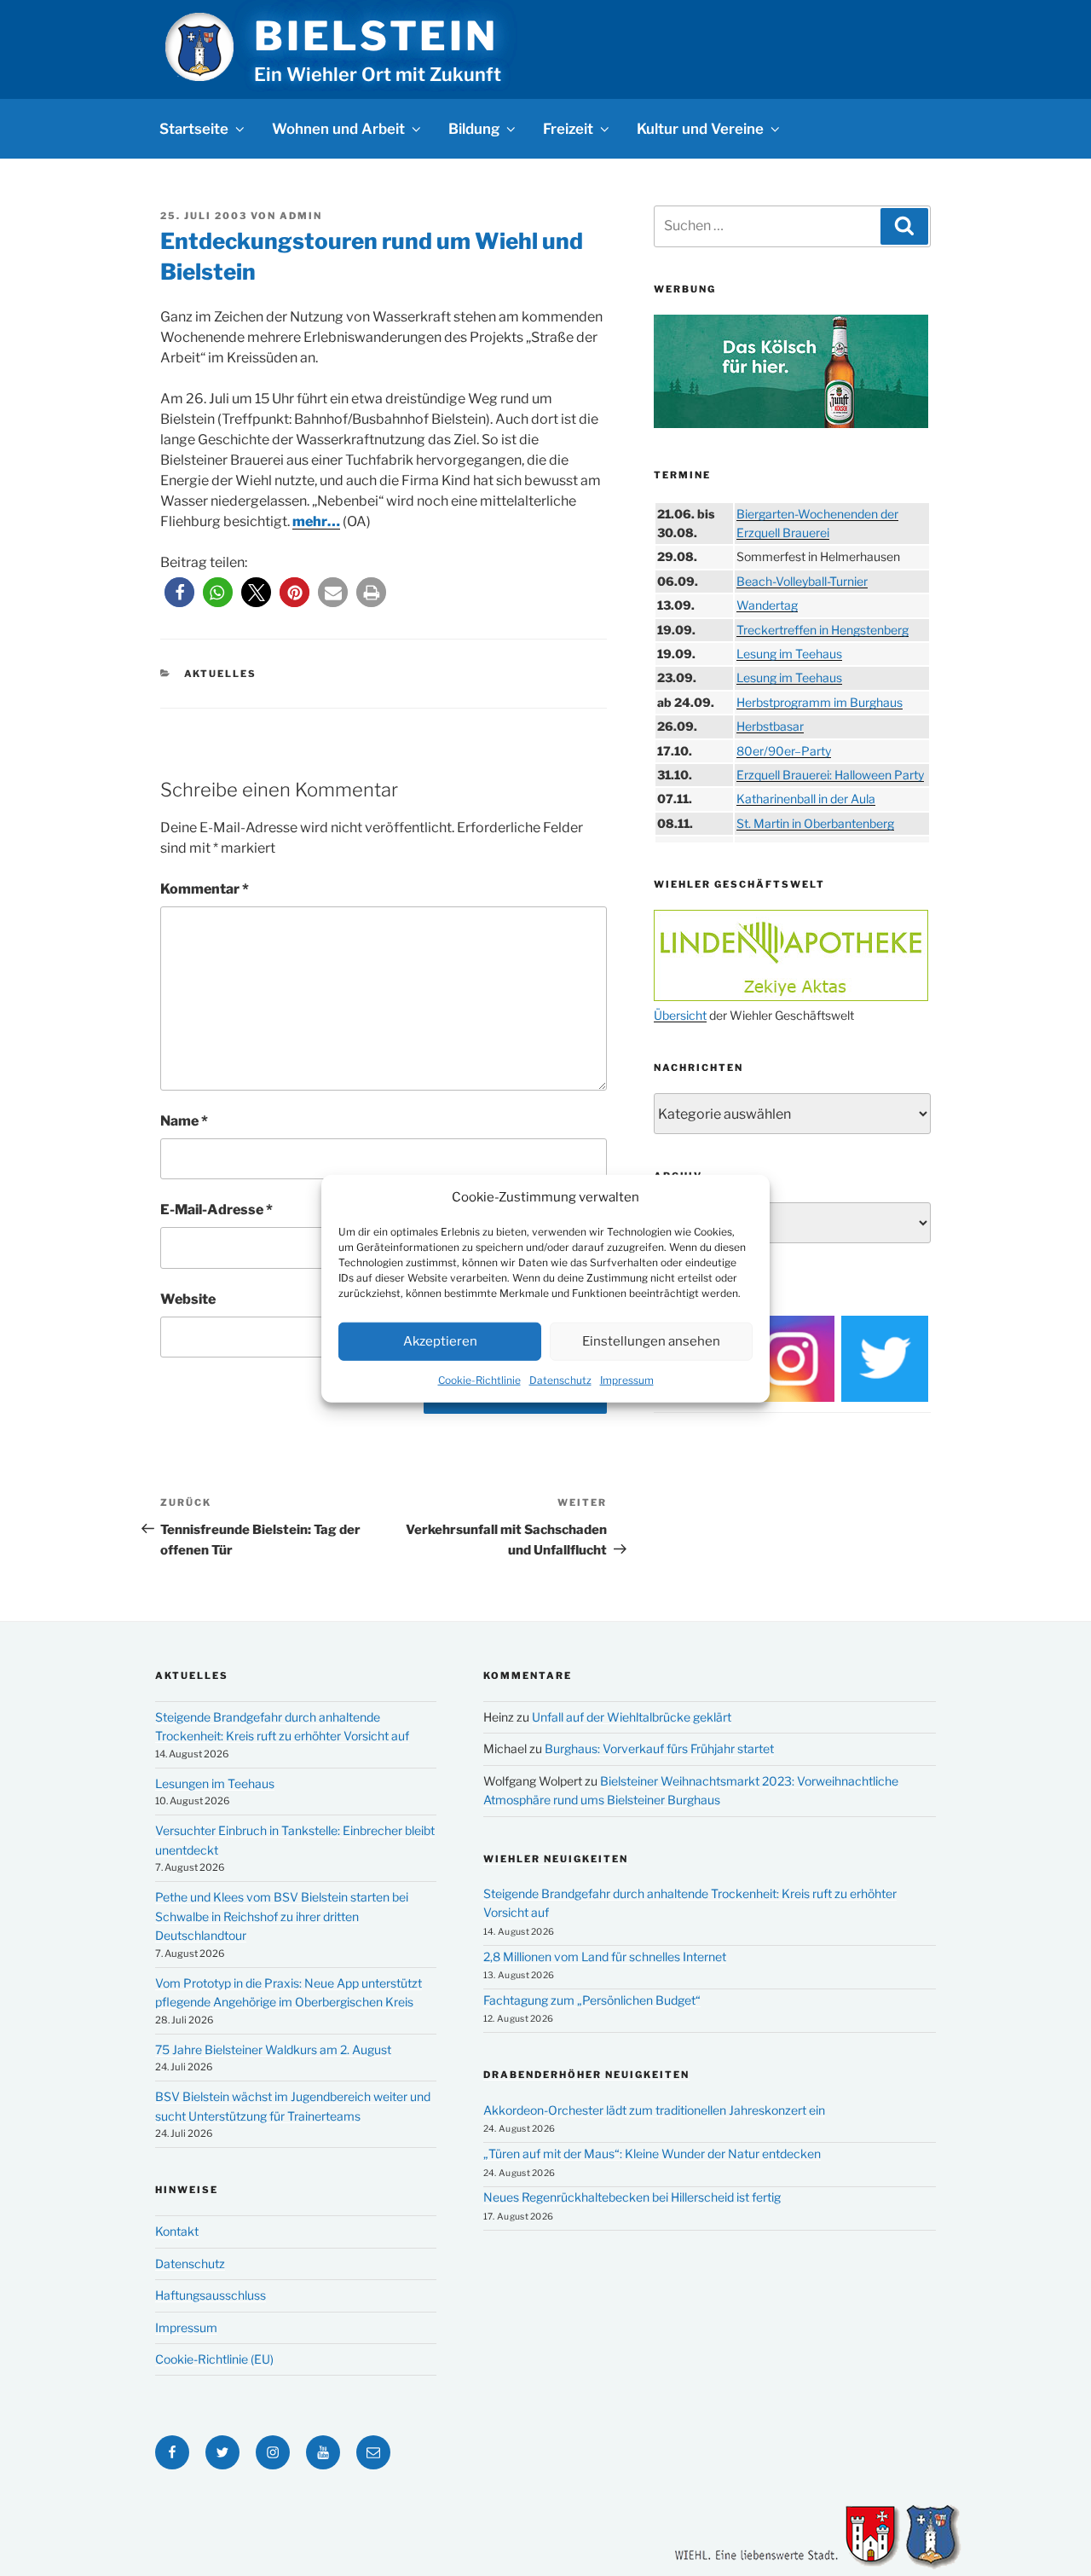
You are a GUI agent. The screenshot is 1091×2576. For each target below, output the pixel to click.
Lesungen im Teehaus (215, 1783)
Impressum (627, 1379)
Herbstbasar (770, 726)
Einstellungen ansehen (651, 1340)
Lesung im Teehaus (789, 654)
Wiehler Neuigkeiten (556, 1859)
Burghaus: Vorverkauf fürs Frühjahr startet (659, 1748)
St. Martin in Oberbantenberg (815, 823)
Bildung (474, 129)
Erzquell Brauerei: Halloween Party (830, 775)
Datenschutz (560, 1379)
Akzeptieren (440, 1340)
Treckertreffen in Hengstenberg (823, 630)
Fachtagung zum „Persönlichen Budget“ (592, 2000)
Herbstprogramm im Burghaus (820, 702)
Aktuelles (221, 674)
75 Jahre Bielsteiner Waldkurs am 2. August (273, 2049)
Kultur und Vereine (700, 129)
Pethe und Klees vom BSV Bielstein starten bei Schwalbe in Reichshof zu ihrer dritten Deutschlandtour (282, 1916)
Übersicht (680, 1015)
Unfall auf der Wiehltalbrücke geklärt (632, 1717)
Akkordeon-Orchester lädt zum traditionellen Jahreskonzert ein (654, 2110)
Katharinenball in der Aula (806, 799)
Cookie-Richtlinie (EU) (214, 2359)
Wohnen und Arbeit (338, 129)
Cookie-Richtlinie (479, 1379)
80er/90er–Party (784, 751)
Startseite (194, 129)
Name (184, 1121)
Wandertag (767, 605)
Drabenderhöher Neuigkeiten (586, 2075)
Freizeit (568, 129)
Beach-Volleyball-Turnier (802, 581)
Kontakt (177, 2231)
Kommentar (205, 889)
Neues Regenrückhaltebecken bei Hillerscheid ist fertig (632, 2197)
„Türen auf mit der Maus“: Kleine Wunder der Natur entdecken (652, 2153)
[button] (179, 592)
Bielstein (376, 36)
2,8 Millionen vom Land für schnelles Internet (605, 1957)
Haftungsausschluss (211, 2295)
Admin (301, 216)
